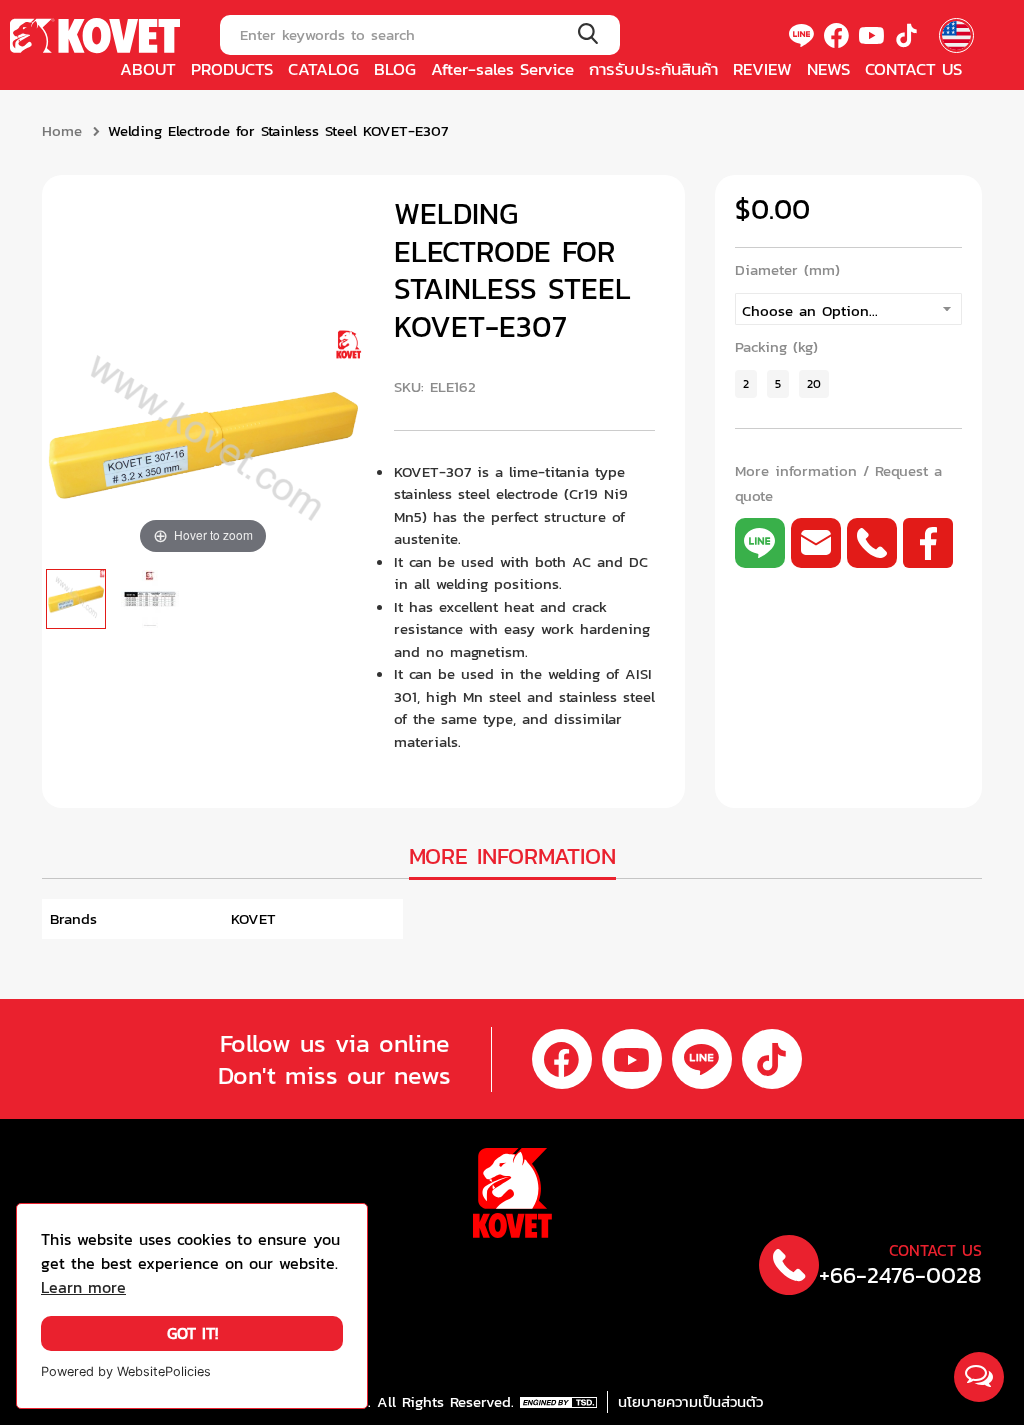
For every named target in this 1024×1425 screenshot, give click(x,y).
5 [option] (778, 383)
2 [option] (746, 383)
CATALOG (323, 69)
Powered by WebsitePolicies (126, 1371)
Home (62, 131)
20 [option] (814, 383)
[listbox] (848, 309)
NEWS (828, 69)
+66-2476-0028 (900, 1275)
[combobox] (420, 35)
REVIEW (762, 69)
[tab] (512, 858)
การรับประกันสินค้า (653, 69)
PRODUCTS (232, 69)
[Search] (587, 35)
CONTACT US (913, 69)
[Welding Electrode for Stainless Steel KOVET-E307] (76, 599)
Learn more (83, 1287)
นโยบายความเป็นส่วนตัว (690, 1402)
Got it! (192, 1333)
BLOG (395, 69)
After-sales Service (502, 69)
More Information (512, 856)
